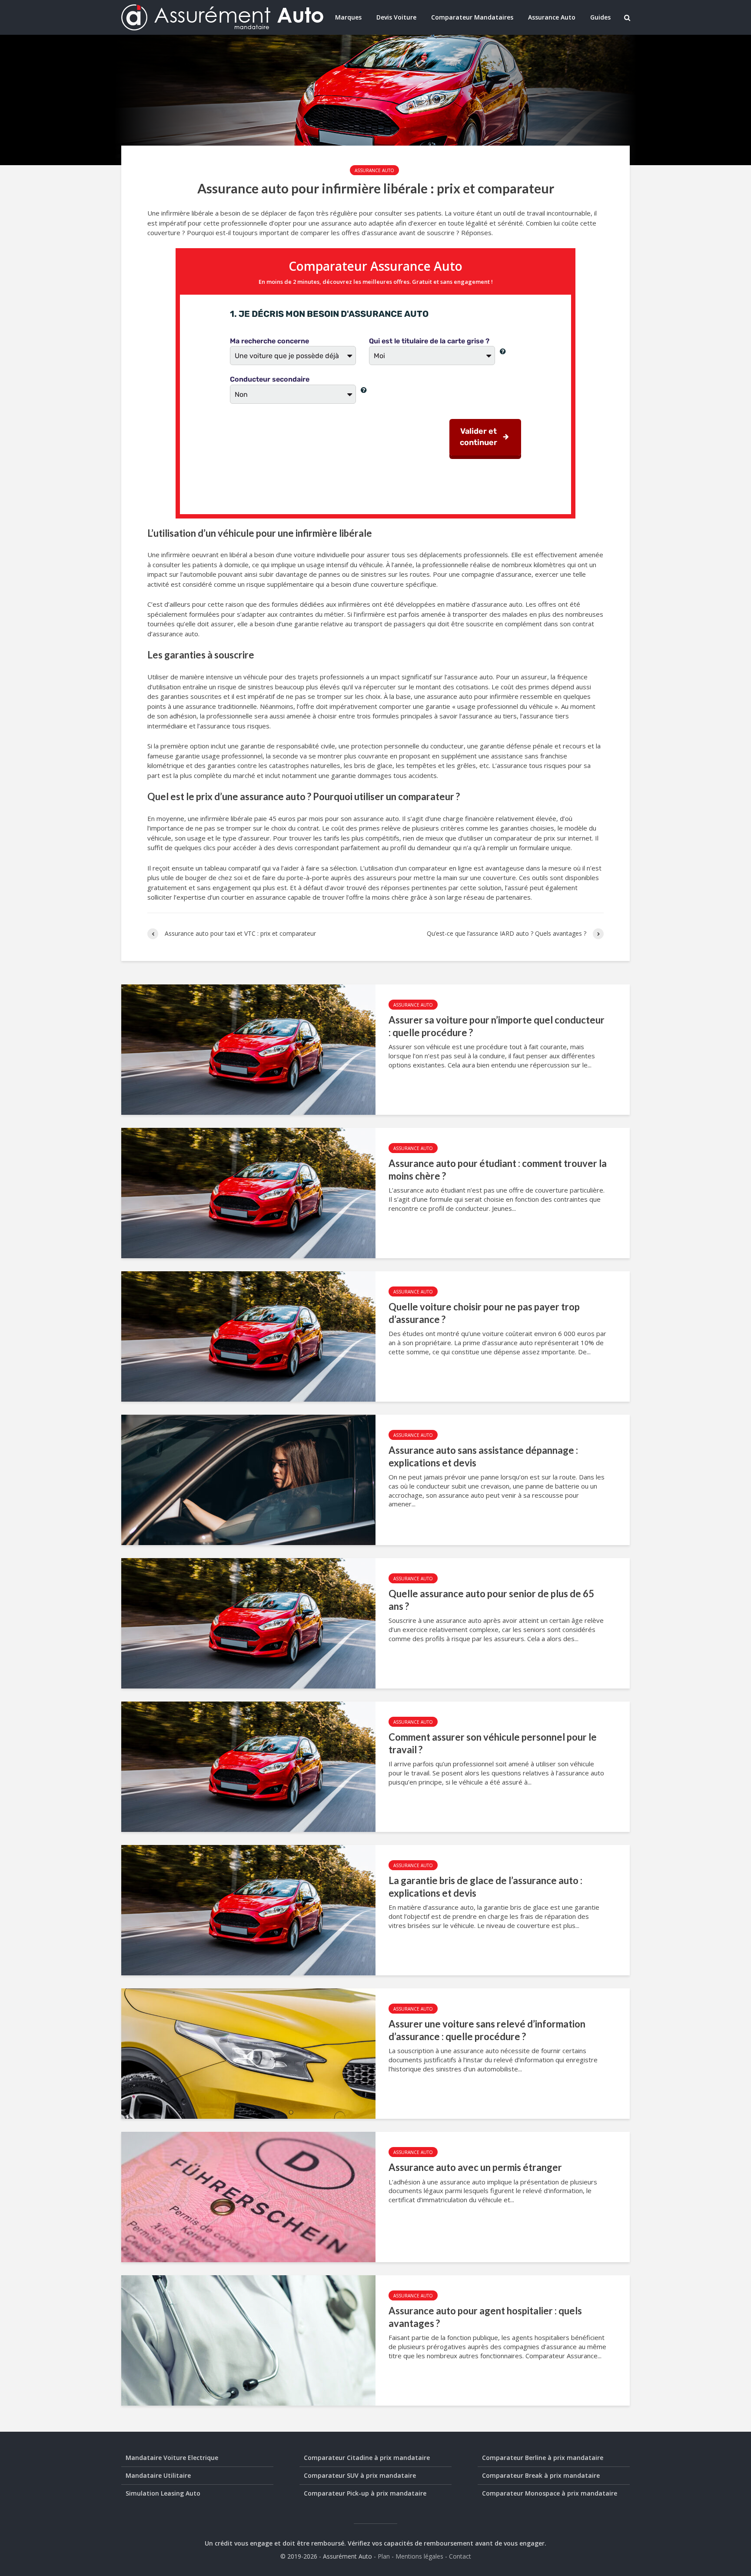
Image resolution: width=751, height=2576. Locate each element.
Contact (460, 2556)
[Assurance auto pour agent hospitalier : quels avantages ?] (248, 2340)
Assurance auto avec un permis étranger (475, 2167)
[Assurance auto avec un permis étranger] (248, 2196)
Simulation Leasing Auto (163, 2493)
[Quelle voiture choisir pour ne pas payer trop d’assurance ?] (248, 1336)
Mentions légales (419, 2556)
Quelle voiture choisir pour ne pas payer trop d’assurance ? (484, 1313)
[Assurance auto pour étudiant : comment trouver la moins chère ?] (248, 1192)
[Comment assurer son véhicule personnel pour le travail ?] (248, 1766)
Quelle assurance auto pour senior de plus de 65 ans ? (491, 1600)
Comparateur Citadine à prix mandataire (367, 2458)
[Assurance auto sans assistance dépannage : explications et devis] (248, 1479)
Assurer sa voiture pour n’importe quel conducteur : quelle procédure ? (497, 1026)
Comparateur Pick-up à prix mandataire (365, 2493)
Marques (348, 17)
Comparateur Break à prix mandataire (541, 2475)
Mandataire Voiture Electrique (172, 2458)
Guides (600, 17)
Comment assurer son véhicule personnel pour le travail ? (493, 1743)
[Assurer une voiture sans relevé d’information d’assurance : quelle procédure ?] (248, 2053)
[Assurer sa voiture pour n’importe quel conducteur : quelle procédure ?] (248, 1049)
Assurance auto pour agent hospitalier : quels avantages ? (485, 2317)
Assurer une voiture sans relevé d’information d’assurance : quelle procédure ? (487, 2030)
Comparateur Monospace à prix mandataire (550, 2493)
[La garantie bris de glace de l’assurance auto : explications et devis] (248, 1909)
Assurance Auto (552, 17)
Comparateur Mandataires (472, 17)
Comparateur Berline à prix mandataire (543, 2458)
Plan (384, 2556)
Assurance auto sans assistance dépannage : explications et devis (483, 1456)
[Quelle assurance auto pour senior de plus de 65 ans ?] (248, 1622)
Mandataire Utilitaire (158, 2475)
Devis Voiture (396, 17)
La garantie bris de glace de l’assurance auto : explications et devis (485, 1887)
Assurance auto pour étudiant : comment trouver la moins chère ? (498, 1170)
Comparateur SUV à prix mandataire (360, 2475)
